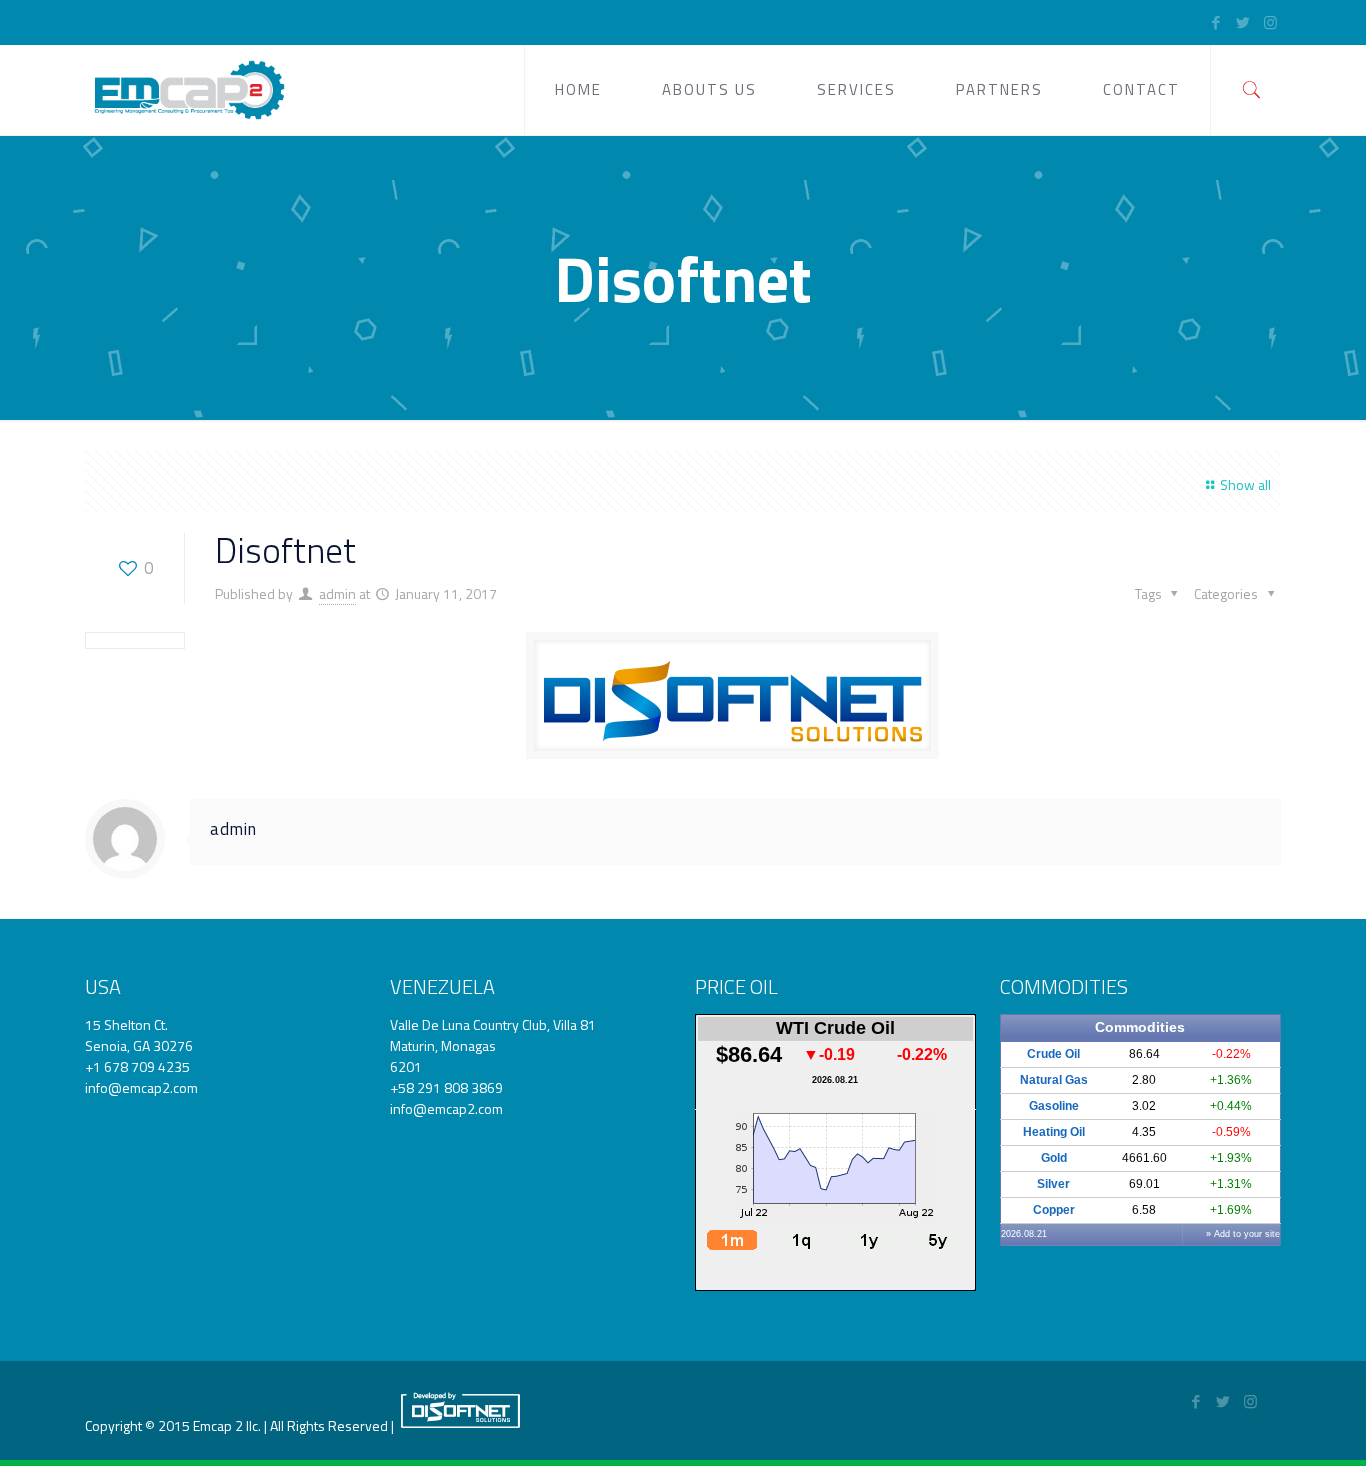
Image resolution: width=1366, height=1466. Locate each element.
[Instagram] (1270, 22)
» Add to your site (1243, 1234)
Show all (1245, 484)
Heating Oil (1054, 1132)
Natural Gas (1054, 1080)
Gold (1054, 1158)
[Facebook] (1216, 22)
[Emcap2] (189, 90)
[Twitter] (1243, 22)
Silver (1053, 1184)
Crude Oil (1053, 1054)
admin (337, 593)
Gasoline (1054, 1106)
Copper (1054, 1210)
